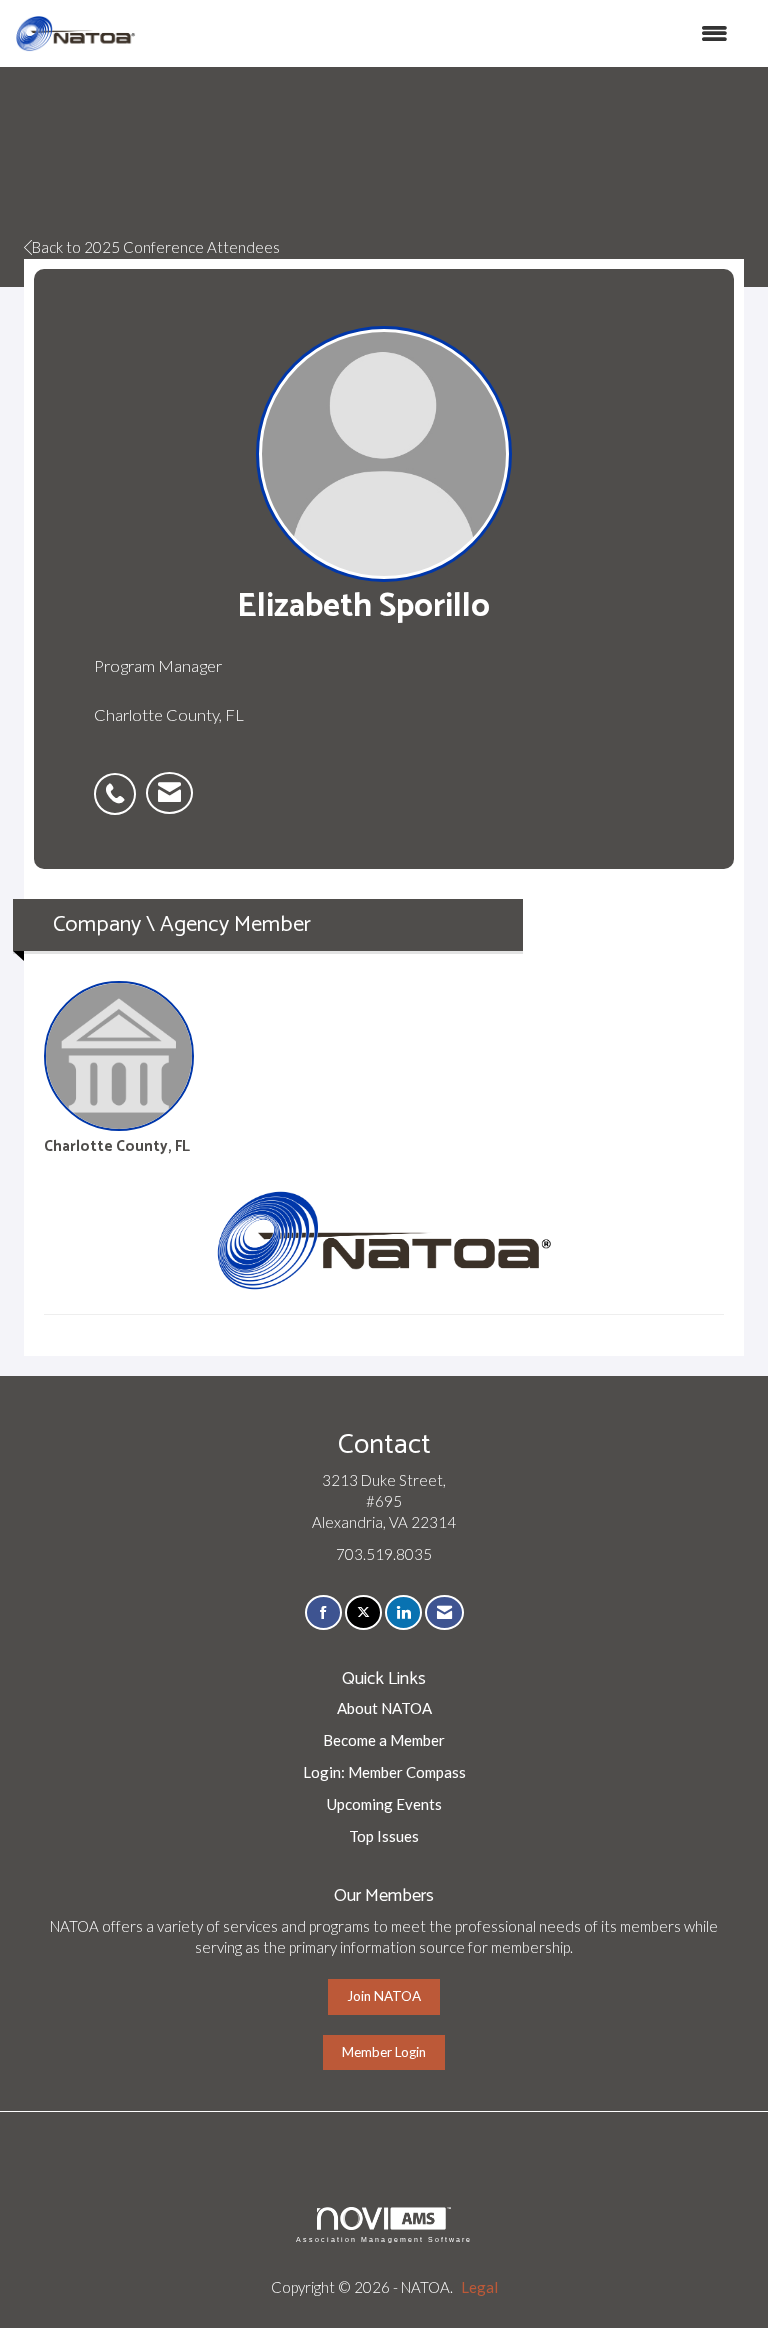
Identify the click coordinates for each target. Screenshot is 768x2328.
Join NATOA (384, 1996)
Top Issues (384, 1836)
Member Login (384, 2052)
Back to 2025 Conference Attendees (156, 247)
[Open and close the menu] (442, 33)
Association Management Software (384, 2239)
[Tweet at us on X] (363, 1612)
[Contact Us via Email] (444, 1612)
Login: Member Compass (384, 1772)
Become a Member (384, 1740)
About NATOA (384, 1708)
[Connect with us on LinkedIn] (403, 1612)
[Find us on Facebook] (323, 1612)
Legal (479, 2287)
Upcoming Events (384, 1804)
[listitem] (120, 783)
